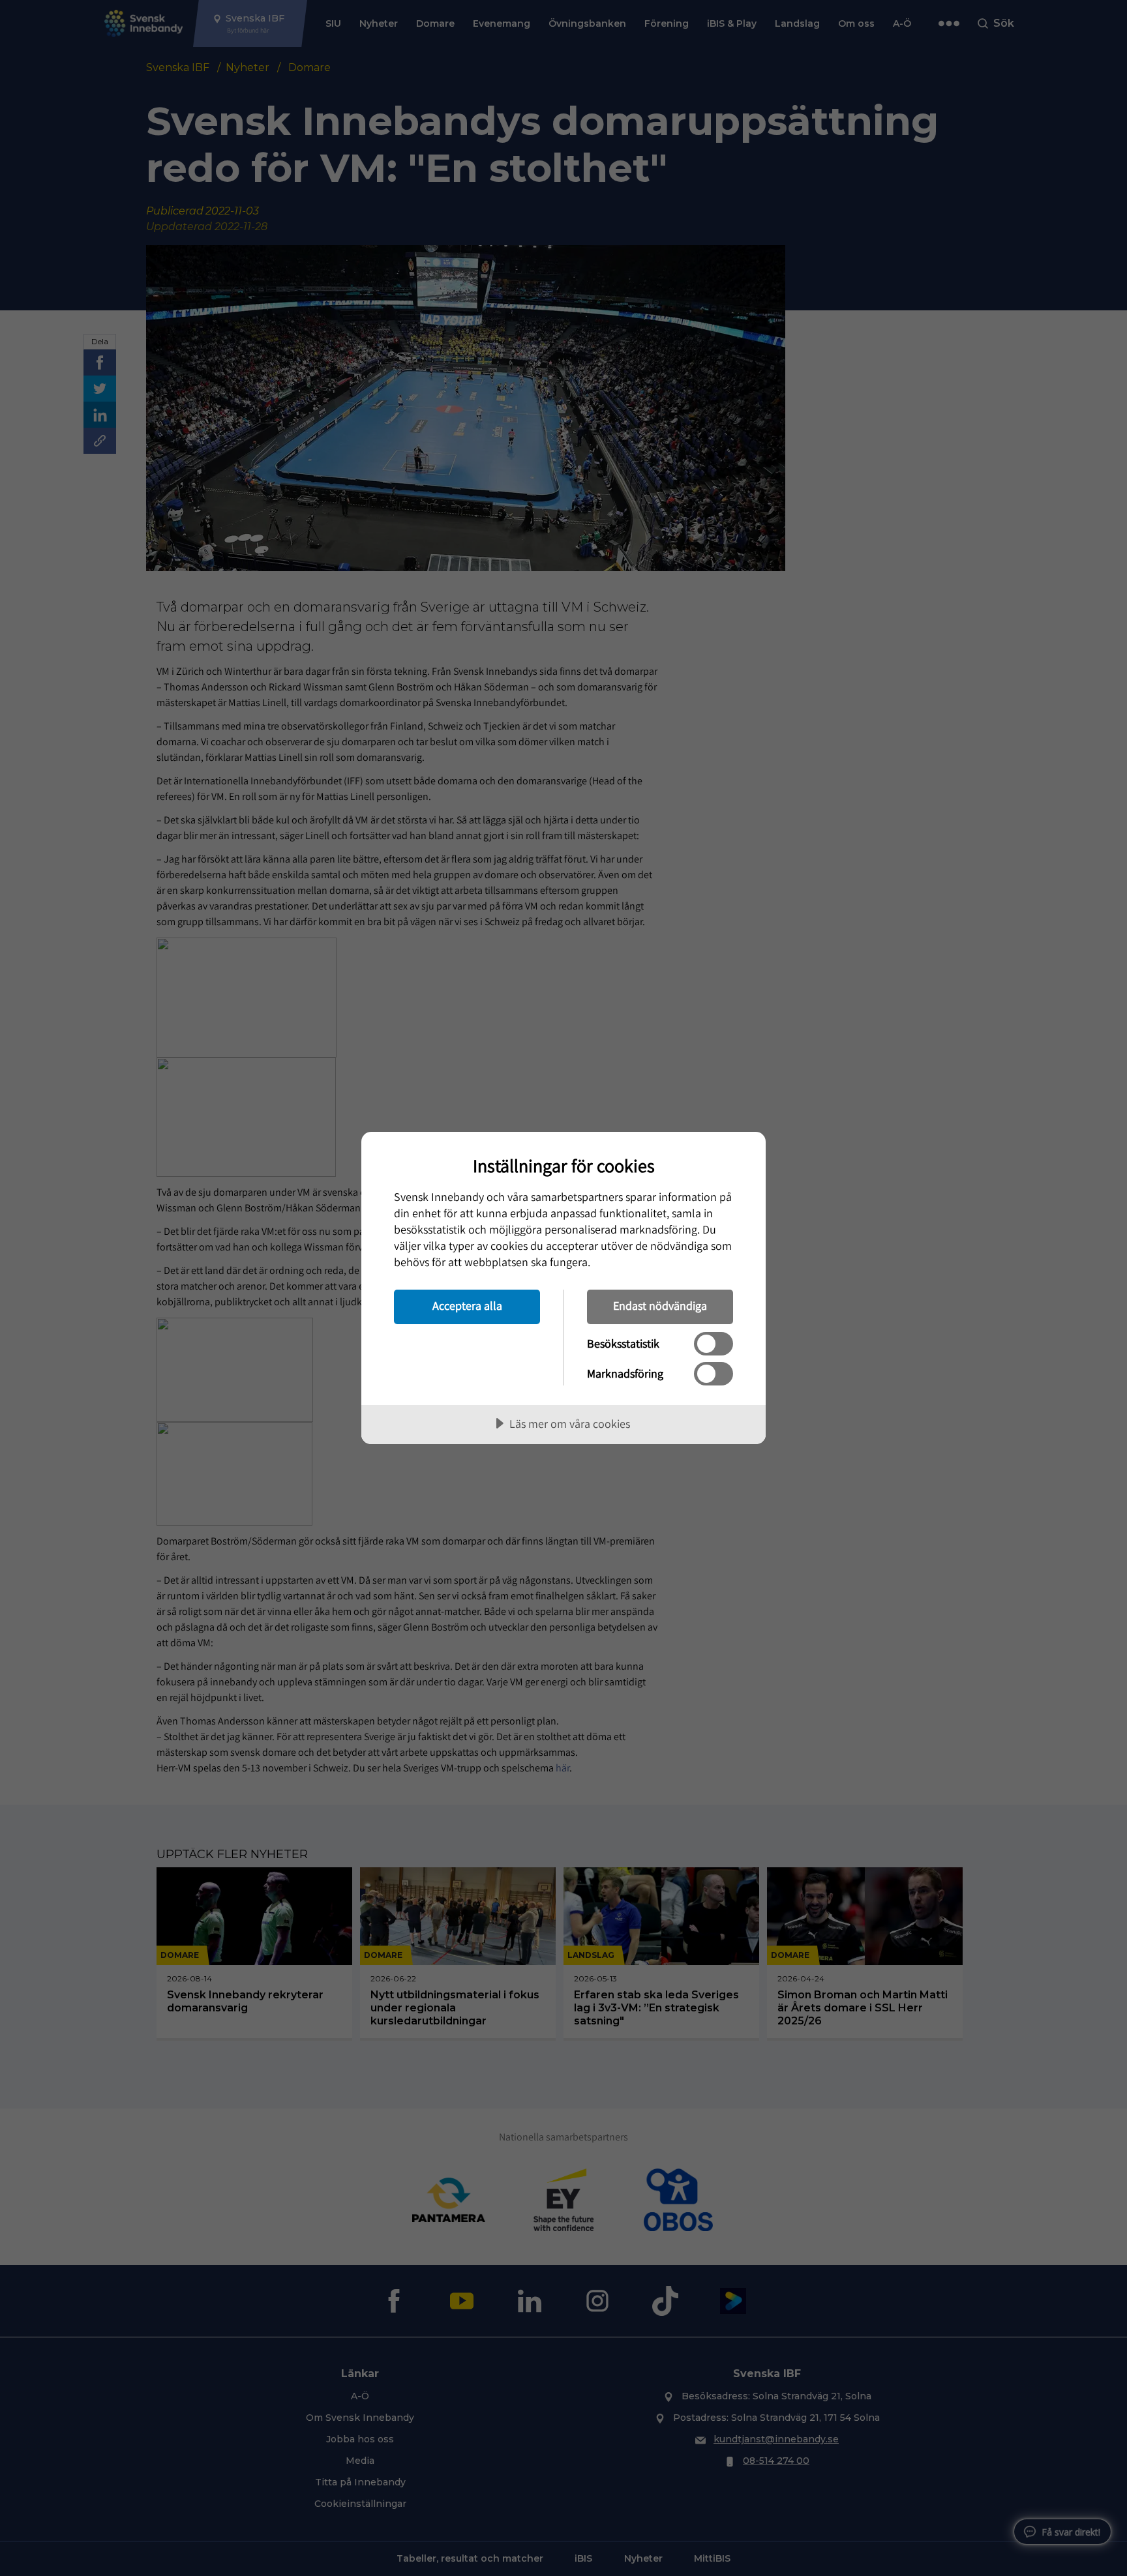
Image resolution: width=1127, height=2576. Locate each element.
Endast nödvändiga (660, 1306)
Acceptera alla (467, 1306)
